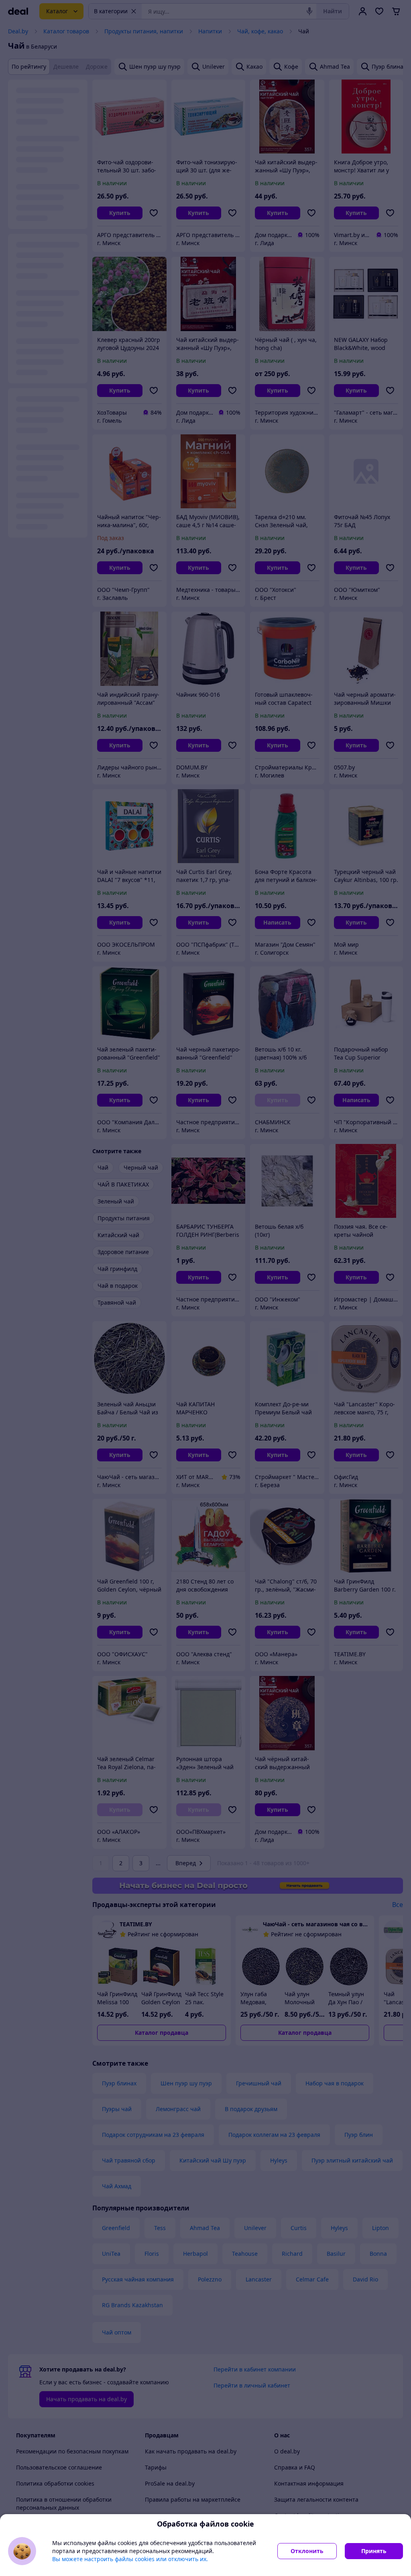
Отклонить (307, 2551)
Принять (374, 2551)
